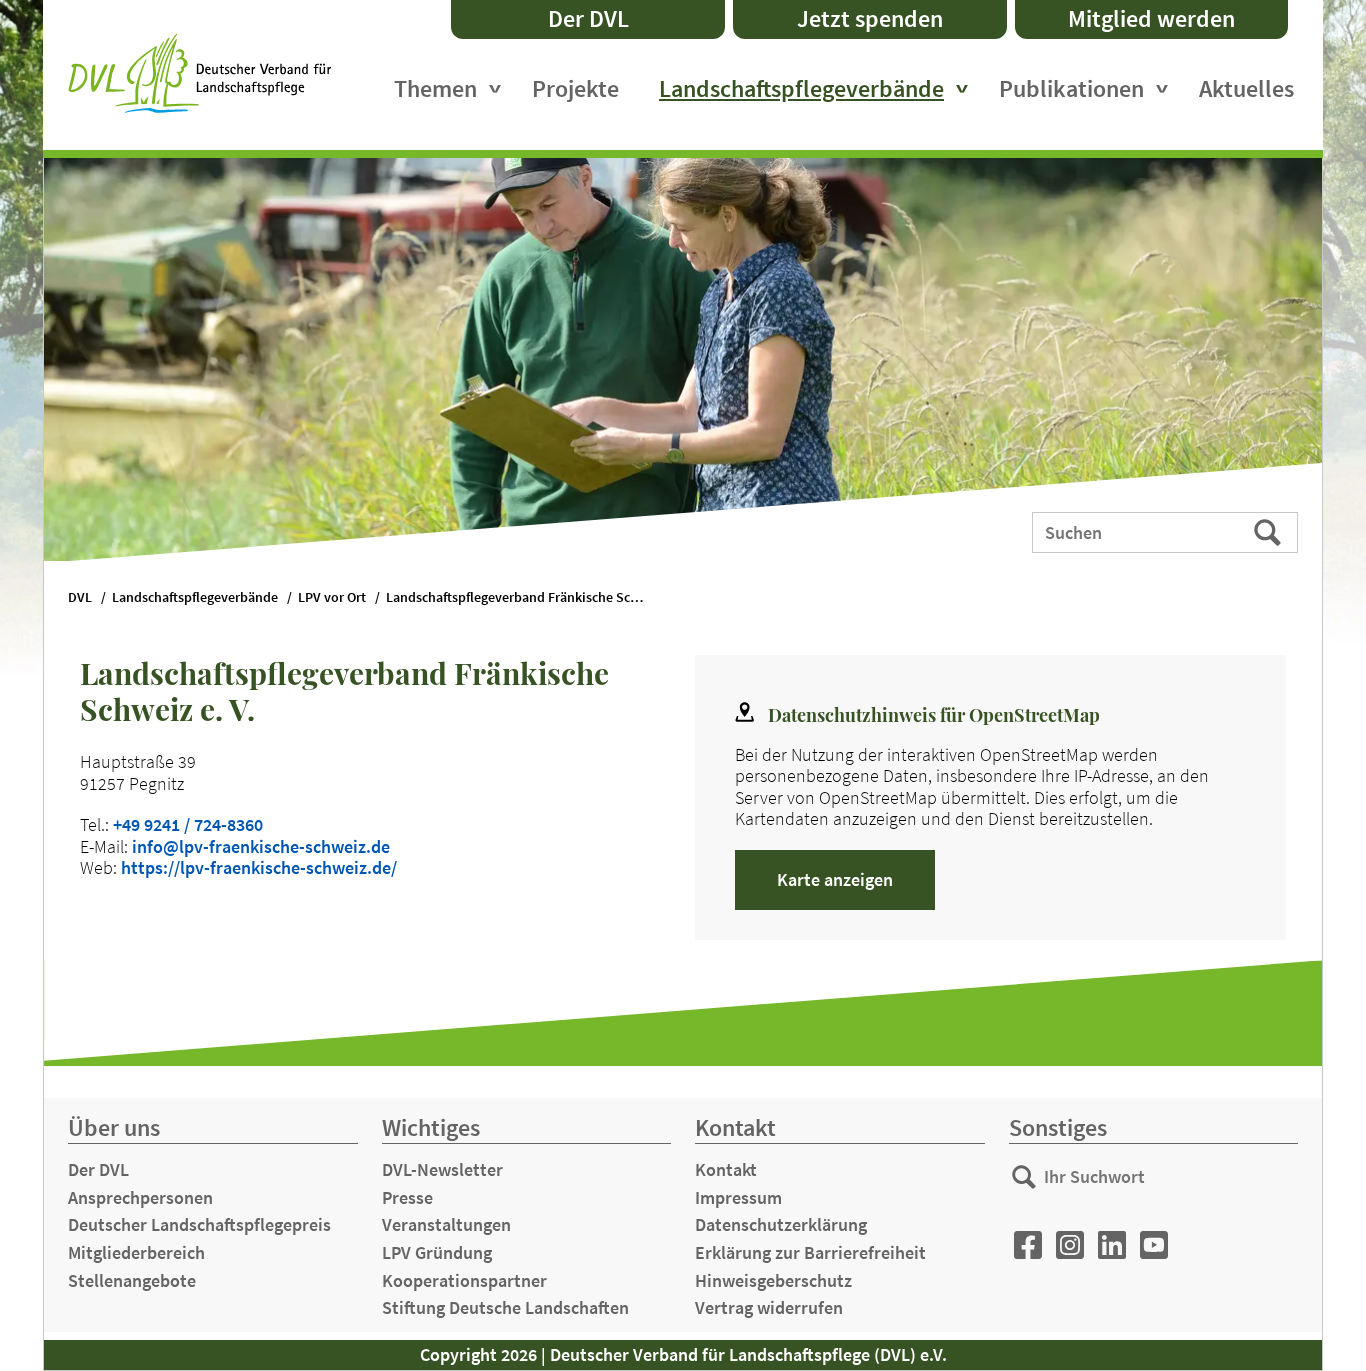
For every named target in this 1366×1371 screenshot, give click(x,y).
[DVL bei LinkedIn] (1112, 1245)
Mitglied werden (1151, 18)
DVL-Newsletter (442, 1169)
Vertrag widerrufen (769, 1307)
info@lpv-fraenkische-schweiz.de (261, 846)
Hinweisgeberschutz (773, 1280)
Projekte (575, 88)
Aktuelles (1246, 88)
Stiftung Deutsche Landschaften (505, 1307)
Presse (407, 1197)
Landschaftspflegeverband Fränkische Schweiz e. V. (526, 597)
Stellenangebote (132, 1280)
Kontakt (726, 1169)
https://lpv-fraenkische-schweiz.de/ (259, 867)
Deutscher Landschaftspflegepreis (199, 1224)
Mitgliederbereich (136, 1252)
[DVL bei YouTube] (1154, 1245)
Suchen (1269, 531)
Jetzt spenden (870, 18)
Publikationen (1071, 88)
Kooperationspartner (464, 1280)
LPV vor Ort (332, 597)
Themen (435, 88)
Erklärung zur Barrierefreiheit (810, 1252)
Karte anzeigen (835, 879)
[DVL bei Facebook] (1028, 1245)
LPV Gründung (437, 1252)
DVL (80, 597)
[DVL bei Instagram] (1070, 1245)
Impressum (738, 1197)
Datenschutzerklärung (781, 1224)
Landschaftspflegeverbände (801, 88)
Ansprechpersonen (140, 1197)
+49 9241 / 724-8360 (188, 824)
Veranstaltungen (446, 1224)
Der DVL (588, 18)
